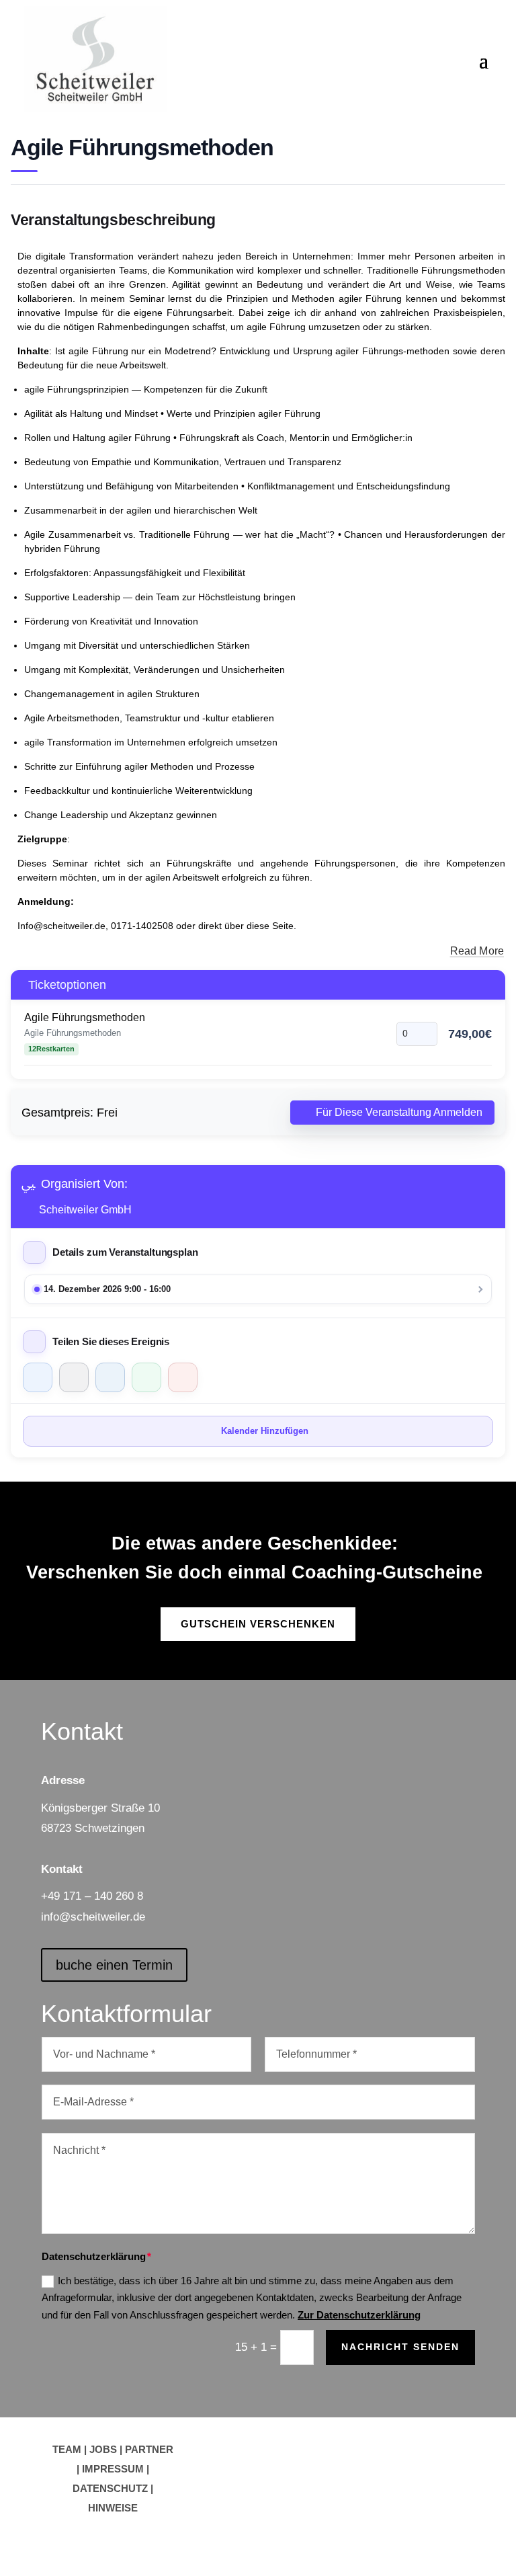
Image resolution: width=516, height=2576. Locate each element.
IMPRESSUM (113, 2469)
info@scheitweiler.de (93, 1917)
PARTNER (149, 2449)
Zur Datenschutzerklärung (359, 2315)
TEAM (67, 2449)
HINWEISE (113, 2508)
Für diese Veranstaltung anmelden (399, 1112)
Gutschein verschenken (258, 1624)
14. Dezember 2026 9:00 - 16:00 (107, 1289)
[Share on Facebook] (38, 1377)
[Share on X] (74, 1377)
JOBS (103, 2449)
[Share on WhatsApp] (146, 1377)
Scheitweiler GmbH (85, 1210)
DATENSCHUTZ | (113, 2488)
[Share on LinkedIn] (110, 1377)
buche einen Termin (114, 1965)
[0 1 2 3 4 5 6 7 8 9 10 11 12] (417, 1034)
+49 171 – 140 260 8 (92, 1896)
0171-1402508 (142, 926)
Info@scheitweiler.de (61, 926)
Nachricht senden (400, 2347)
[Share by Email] (183, 1377)
